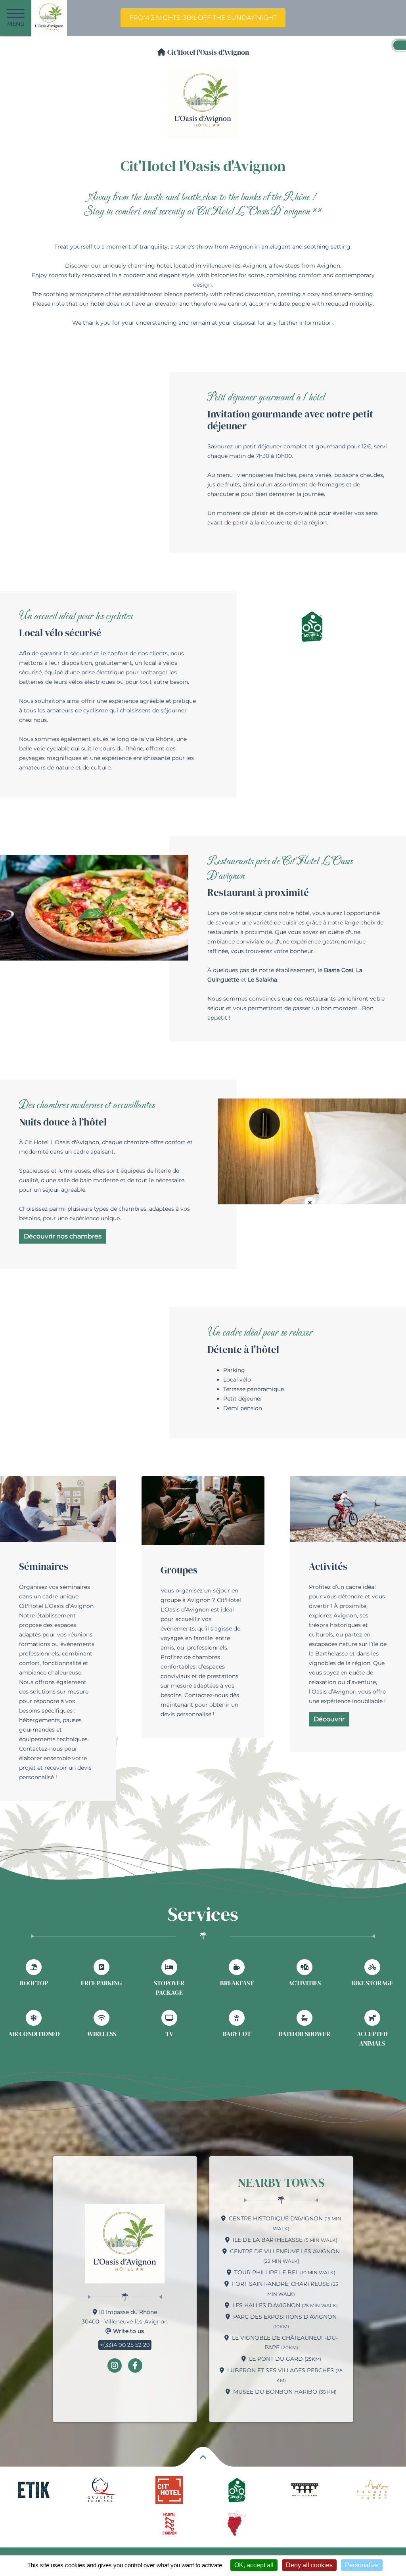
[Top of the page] (203, 2459)
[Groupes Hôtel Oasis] (203, 1510)
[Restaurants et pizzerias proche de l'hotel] (94, 907)
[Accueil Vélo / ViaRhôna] (348, 1508)
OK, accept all (254, 2565)
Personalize (362, 2565)
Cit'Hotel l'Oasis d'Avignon (207, 52)
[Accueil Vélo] (312, 626)
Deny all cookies (309, 2565)
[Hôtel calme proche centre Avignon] (312, 1151)
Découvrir (329, 1719)
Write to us (128, 2331)
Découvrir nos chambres (63, 1236)
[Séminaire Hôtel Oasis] (58, 1508)
